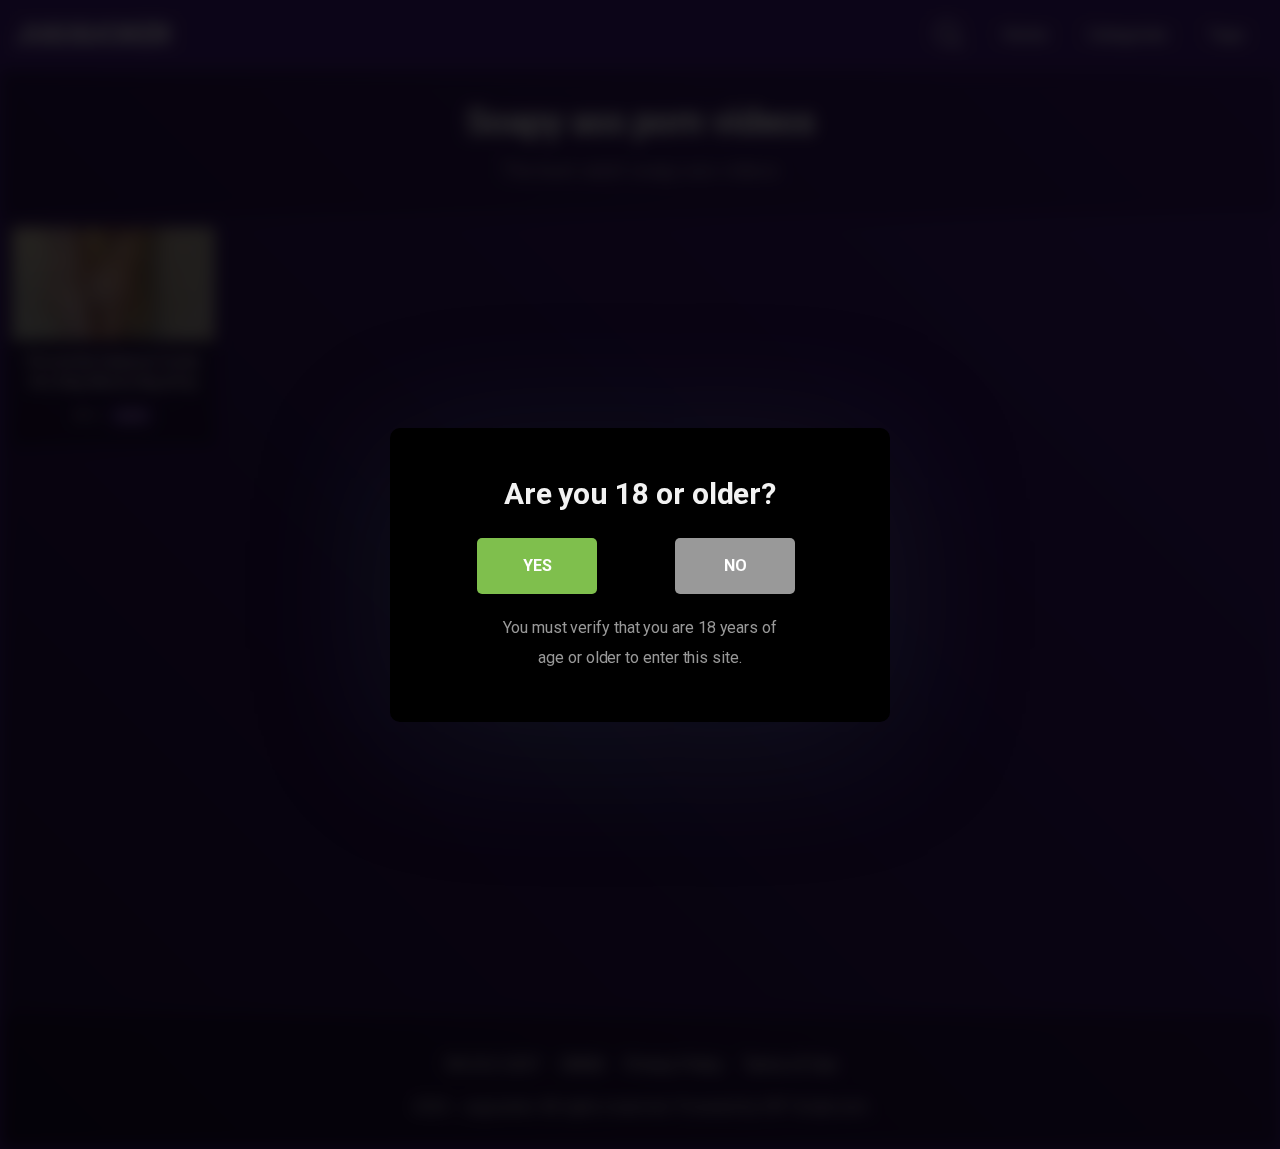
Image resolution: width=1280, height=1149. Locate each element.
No (735, 564)
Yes (537, 564)
